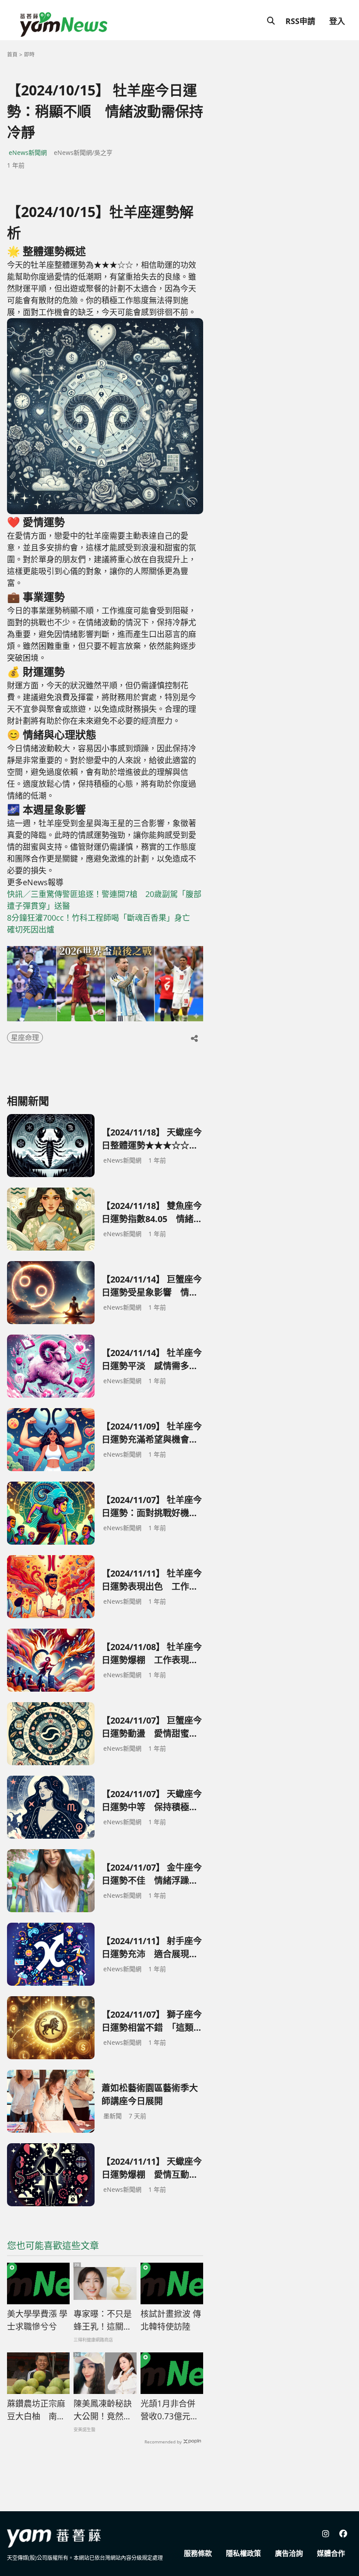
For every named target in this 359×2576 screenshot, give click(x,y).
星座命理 (25, 1037)
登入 (337, 21)
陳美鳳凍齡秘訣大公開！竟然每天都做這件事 (103, 2410)
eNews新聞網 (28, 152)
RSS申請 (300, 21)
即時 (29, 54)
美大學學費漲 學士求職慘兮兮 (37, 2320)
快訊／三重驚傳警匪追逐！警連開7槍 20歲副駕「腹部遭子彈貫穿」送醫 (104, 900)
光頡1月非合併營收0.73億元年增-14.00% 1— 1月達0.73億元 (171, 2410)
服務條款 (198, 2553)
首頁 (12, 54)
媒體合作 (331, 2553)
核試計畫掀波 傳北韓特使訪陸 (171, 2320)
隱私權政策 (243, 2553)
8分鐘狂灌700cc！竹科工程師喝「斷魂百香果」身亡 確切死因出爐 (102, 924)
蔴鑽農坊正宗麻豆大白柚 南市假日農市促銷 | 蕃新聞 (36, 2410)
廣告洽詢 (289, 2553)
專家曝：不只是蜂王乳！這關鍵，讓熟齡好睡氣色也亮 (103, 2320)
